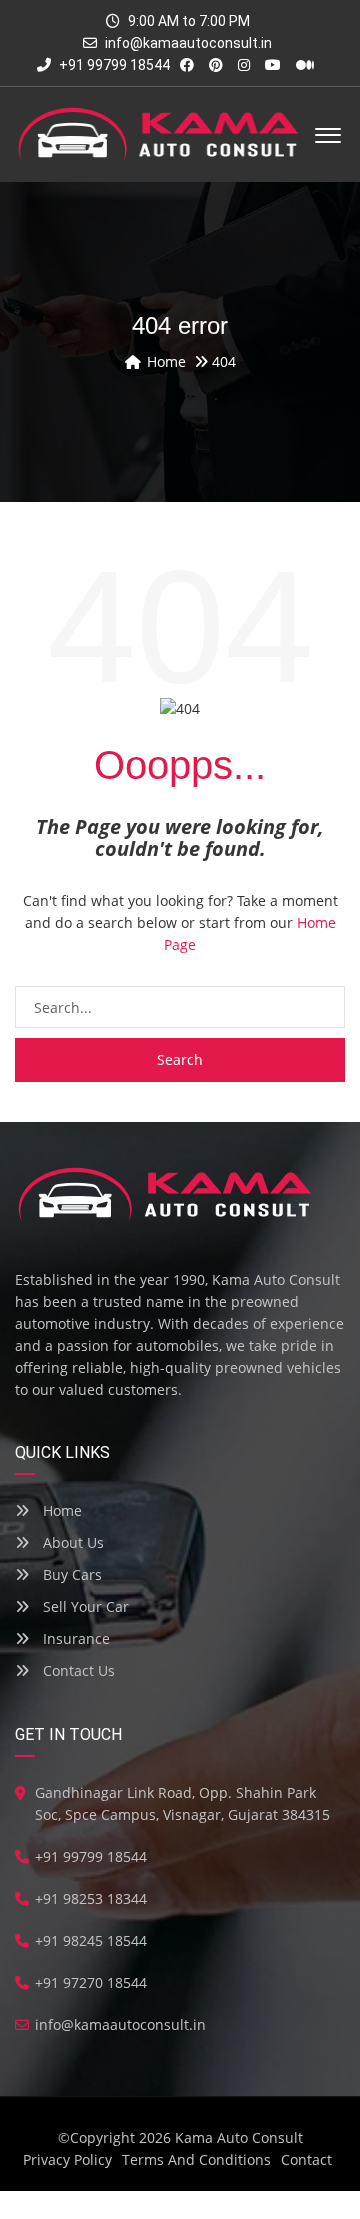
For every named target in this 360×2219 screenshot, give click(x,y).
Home (60, 1510)
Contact (306, 2159)
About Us (71, 1542)
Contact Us (77, 1670)
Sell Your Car (84, 1606)
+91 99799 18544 (113, 65)
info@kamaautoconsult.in (188, 43)
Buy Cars (70, 1574)
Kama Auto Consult (239, 2137)
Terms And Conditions (196, 2159)
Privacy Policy (67, 2159)
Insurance (74, 1638)
